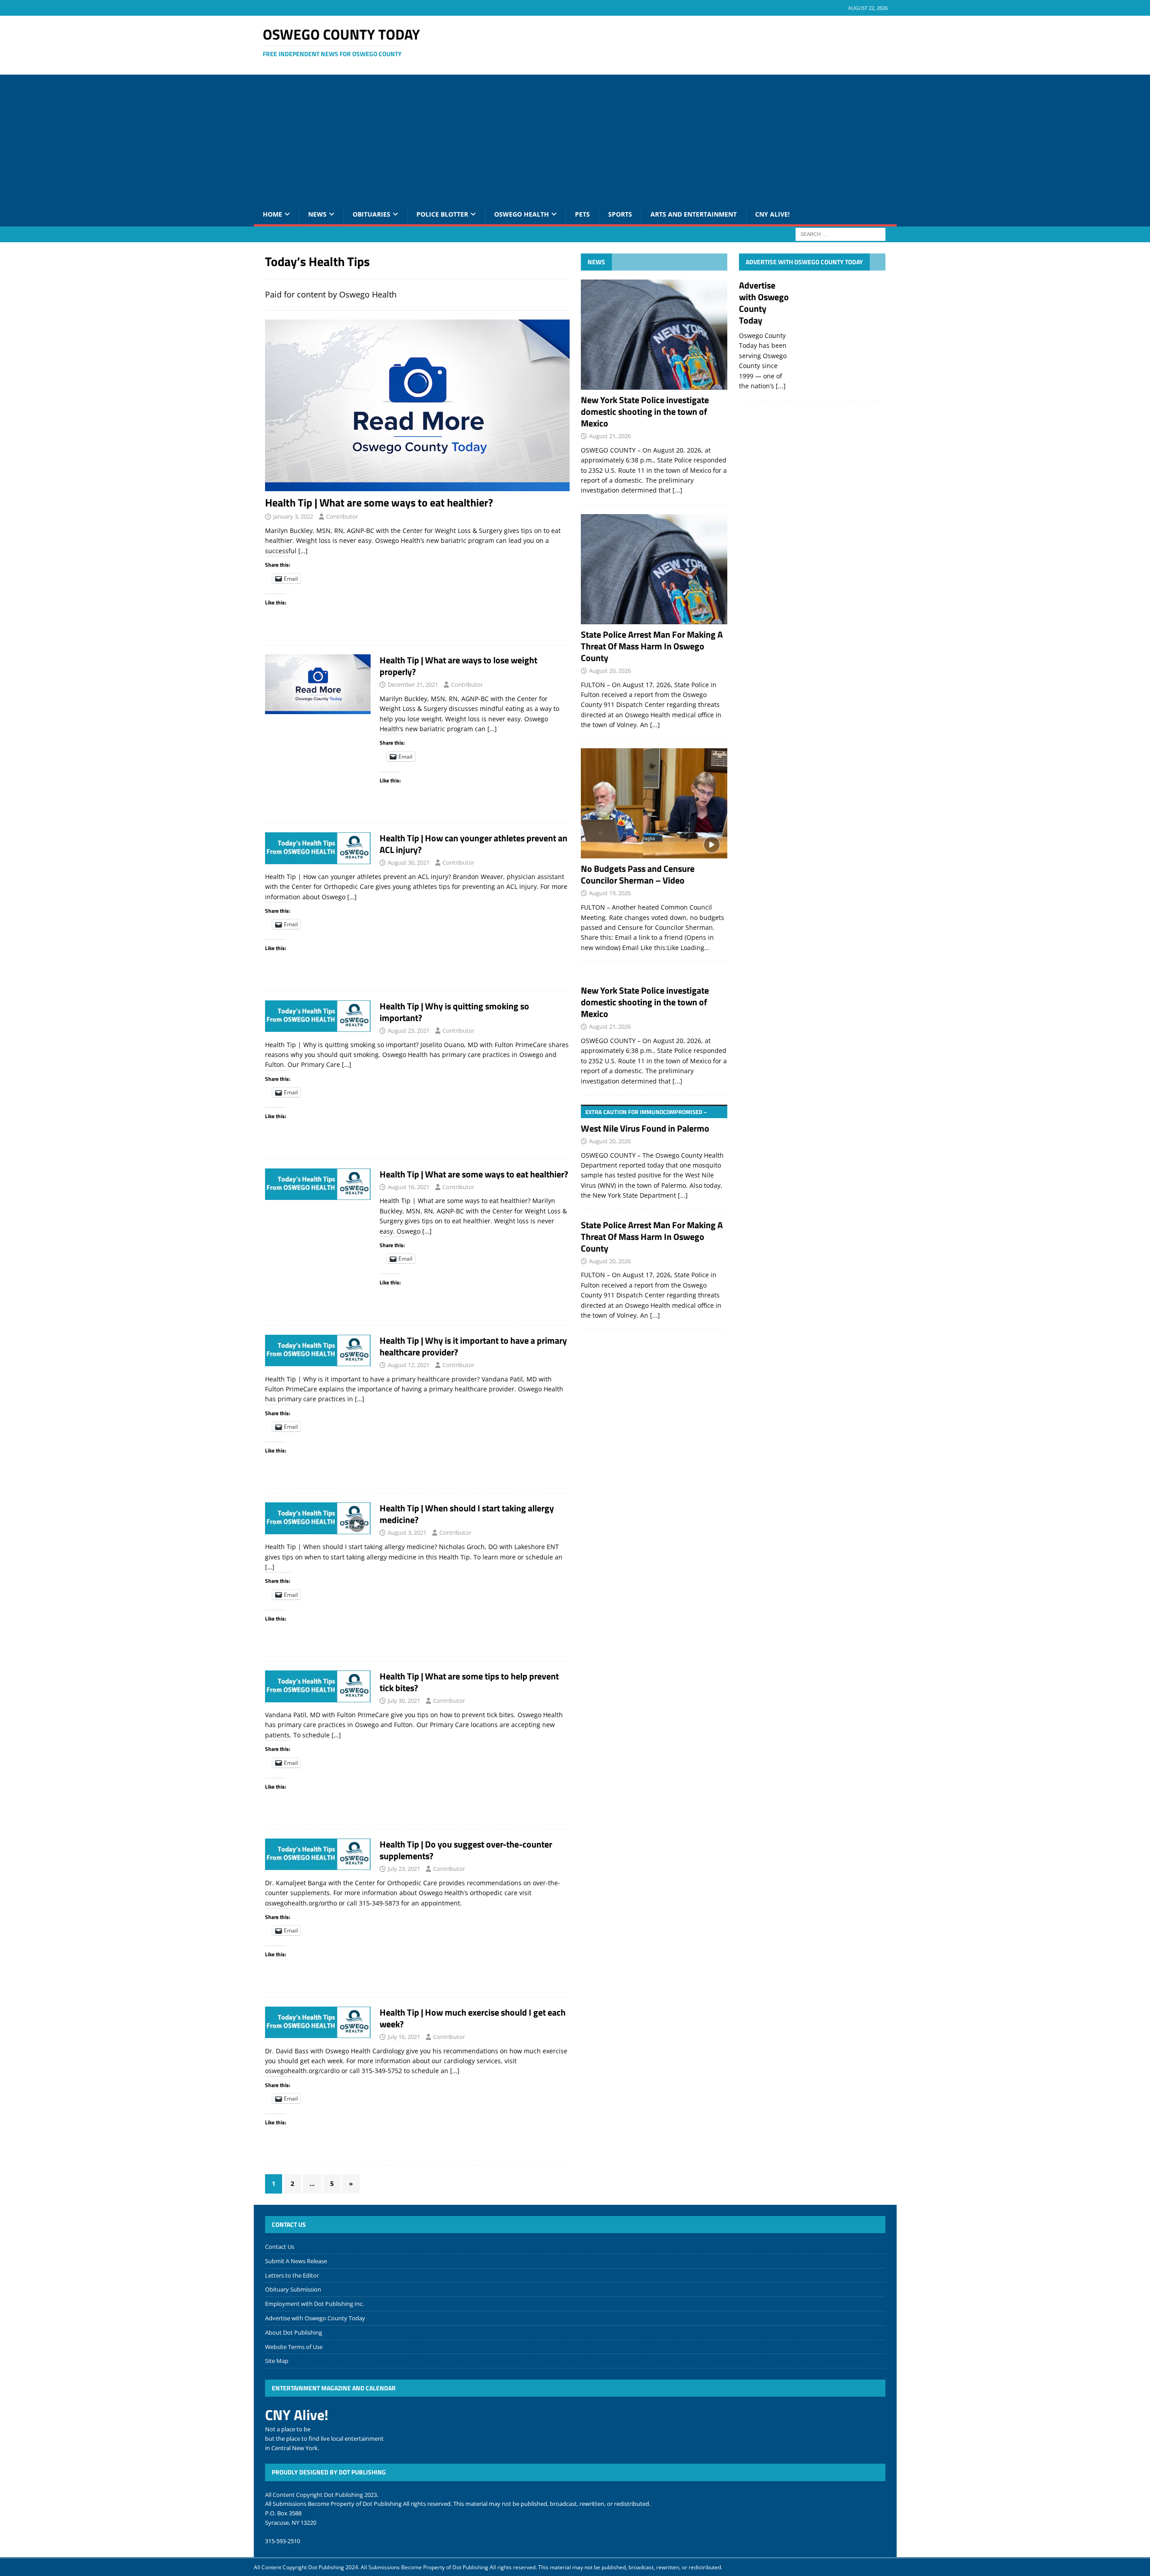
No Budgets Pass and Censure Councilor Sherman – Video (638, 874)
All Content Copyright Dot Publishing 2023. (322, 2495)
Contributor (342, 516)
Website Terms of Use (294, 2347)
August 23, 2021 (409, 1030)
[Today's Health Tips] (318, 684)
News (317, 214)
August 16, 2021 (409, 1187)
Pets (582, 214)
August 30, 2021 (409, 862)
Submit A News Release (296, 2261)
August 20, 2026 (610, 671)
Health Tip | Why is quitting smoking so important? (454, 1012)
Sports (620, 214)
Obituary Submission (293, 2289)
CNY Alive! (772, 214)
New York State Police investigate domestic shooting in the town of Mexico (645, 411)
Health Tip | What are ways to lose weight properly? (458, 666)
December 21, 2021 (413, 684)
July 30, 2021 (404, 1701)
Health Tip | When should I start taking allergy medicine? (467, 1514)
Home (272, 214)
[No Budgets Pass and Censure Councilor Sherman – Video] (654, 803)
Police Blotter (442, 214)
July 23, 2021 (404, 1869)
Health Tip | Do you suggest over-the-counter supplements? (466, 1850)
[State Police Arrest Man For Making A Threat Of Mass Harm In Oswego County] (654, 569)
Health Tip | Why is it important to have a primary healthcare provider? (473, 1346)
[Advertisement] (575, 138)
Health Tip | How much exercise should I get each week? (473, 2018)
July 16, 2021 (404, 2037)
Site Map (277, 2361)
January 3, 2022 (293, 516)
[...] (677, 490)
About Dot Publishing (294, 2332)
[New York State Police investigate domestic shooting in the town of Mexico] (654, 335)
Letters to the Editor (292, 2275)
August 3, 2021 (407, 1532)
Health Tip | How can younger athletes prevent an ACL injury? (473, 844)
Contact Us (280, 2247)
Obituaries (372, 214)
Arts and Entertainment (694, 214)
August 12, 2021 (409, 1365)
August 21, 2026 (610, 436)
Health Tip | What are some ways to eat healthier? (379, 502)
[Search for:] (840, 233)
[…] (303, 551)
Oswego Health (522, 214)
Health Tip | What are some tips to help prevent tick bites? (469, 1682)
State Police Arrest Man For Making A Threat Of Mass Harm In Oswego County (652, 646)
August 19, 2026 (610, 893)
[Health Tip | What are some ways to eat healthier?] (417, 405)
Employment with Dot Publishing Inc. (314, 2304)
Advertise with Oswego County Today (804, 262)
